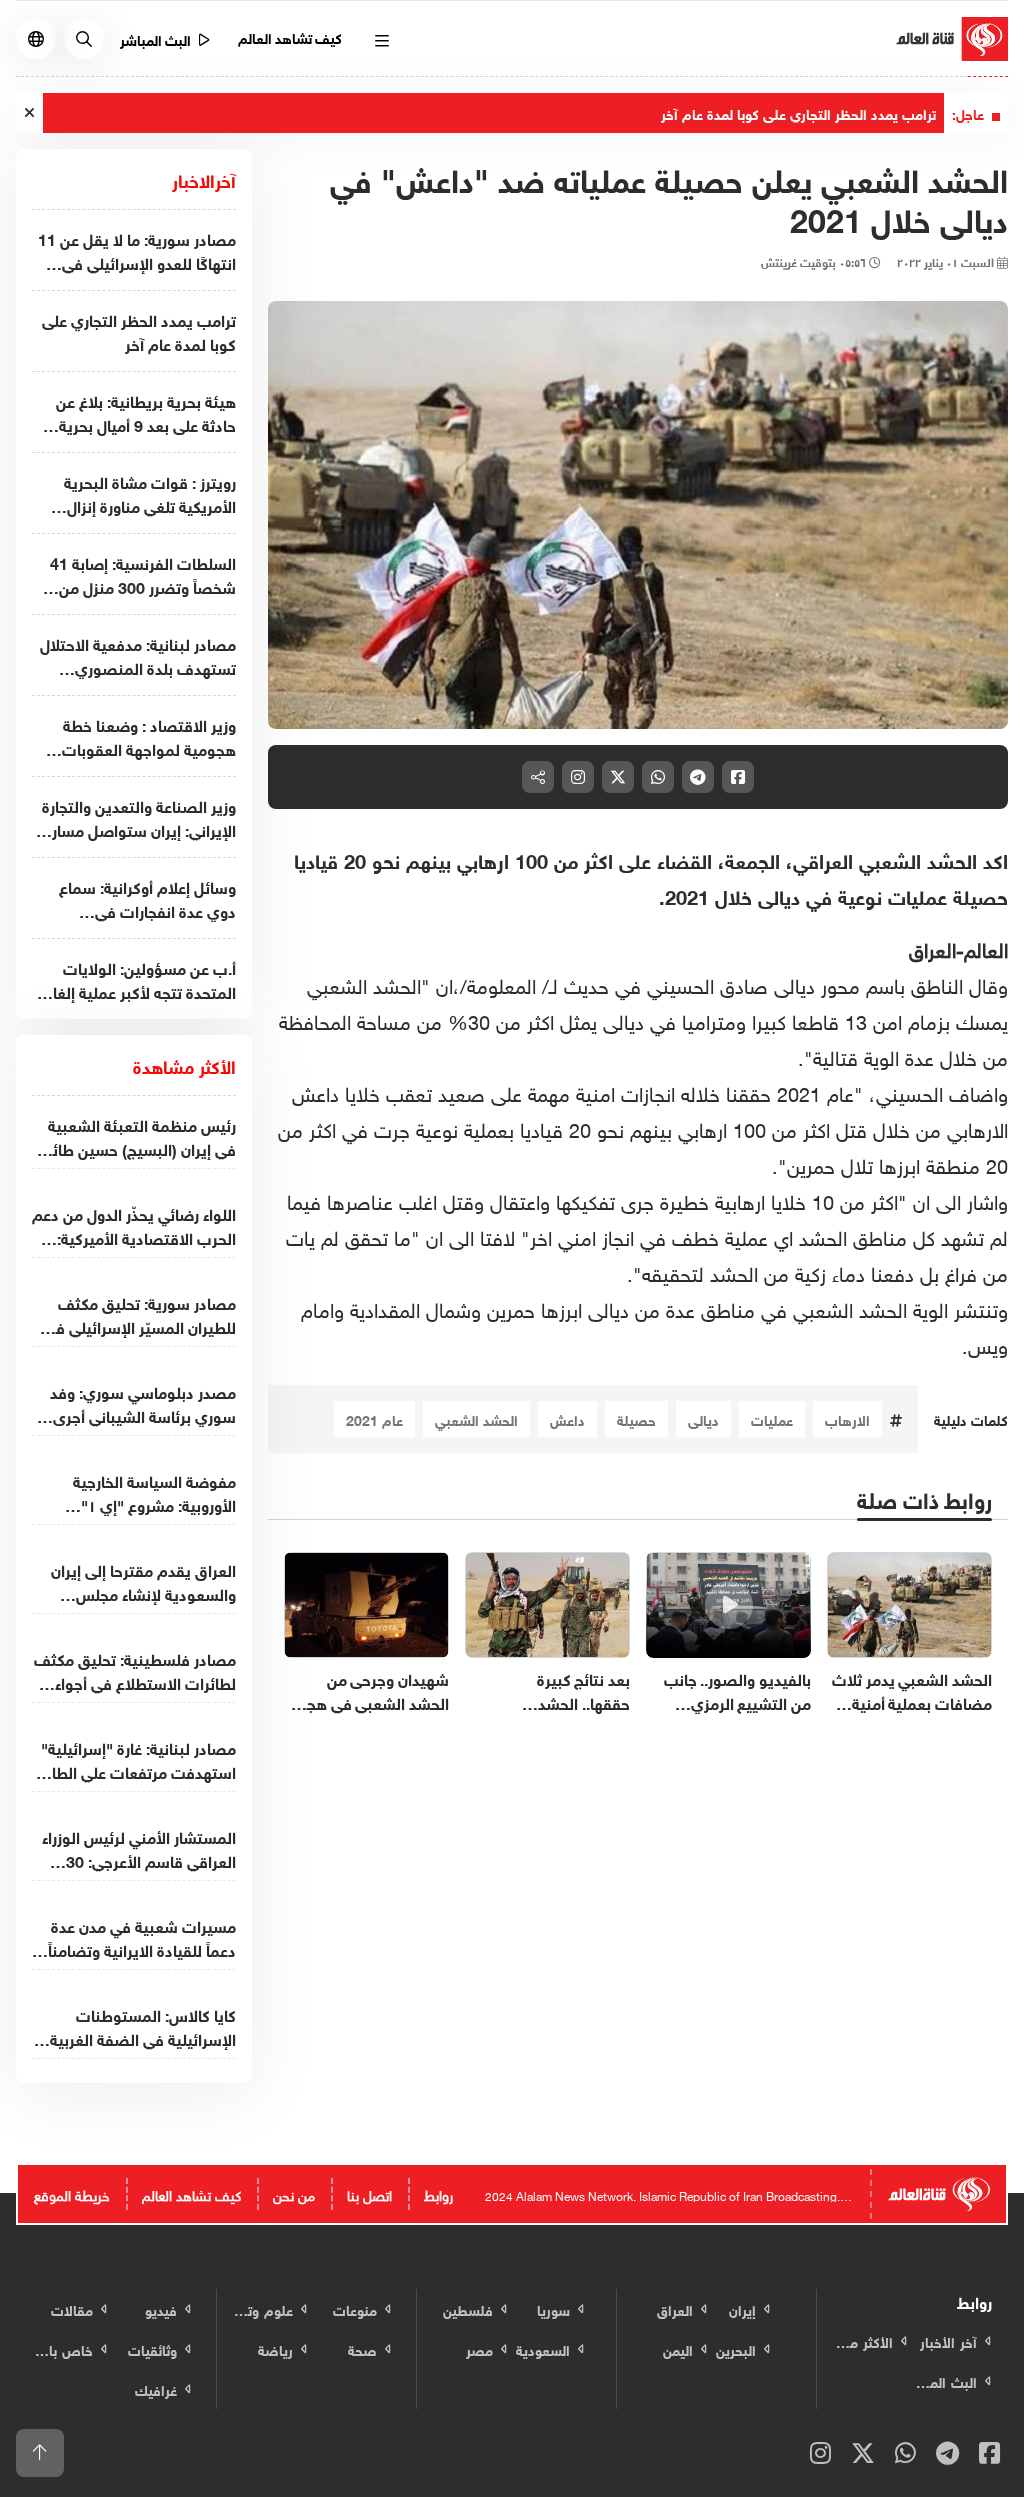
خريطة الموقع (72, 2193)
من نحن (294, 2193)
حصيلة (636, 1418)
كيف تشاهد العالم (290, 36)
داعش (567, 1418)
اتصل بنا (369, 2193)
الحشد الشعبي (476, 1418)
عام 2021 (374, 1418)
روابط (438, 2193)
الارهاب (847, 1418)
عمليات (772, 1418)
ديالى (703, 1418)
